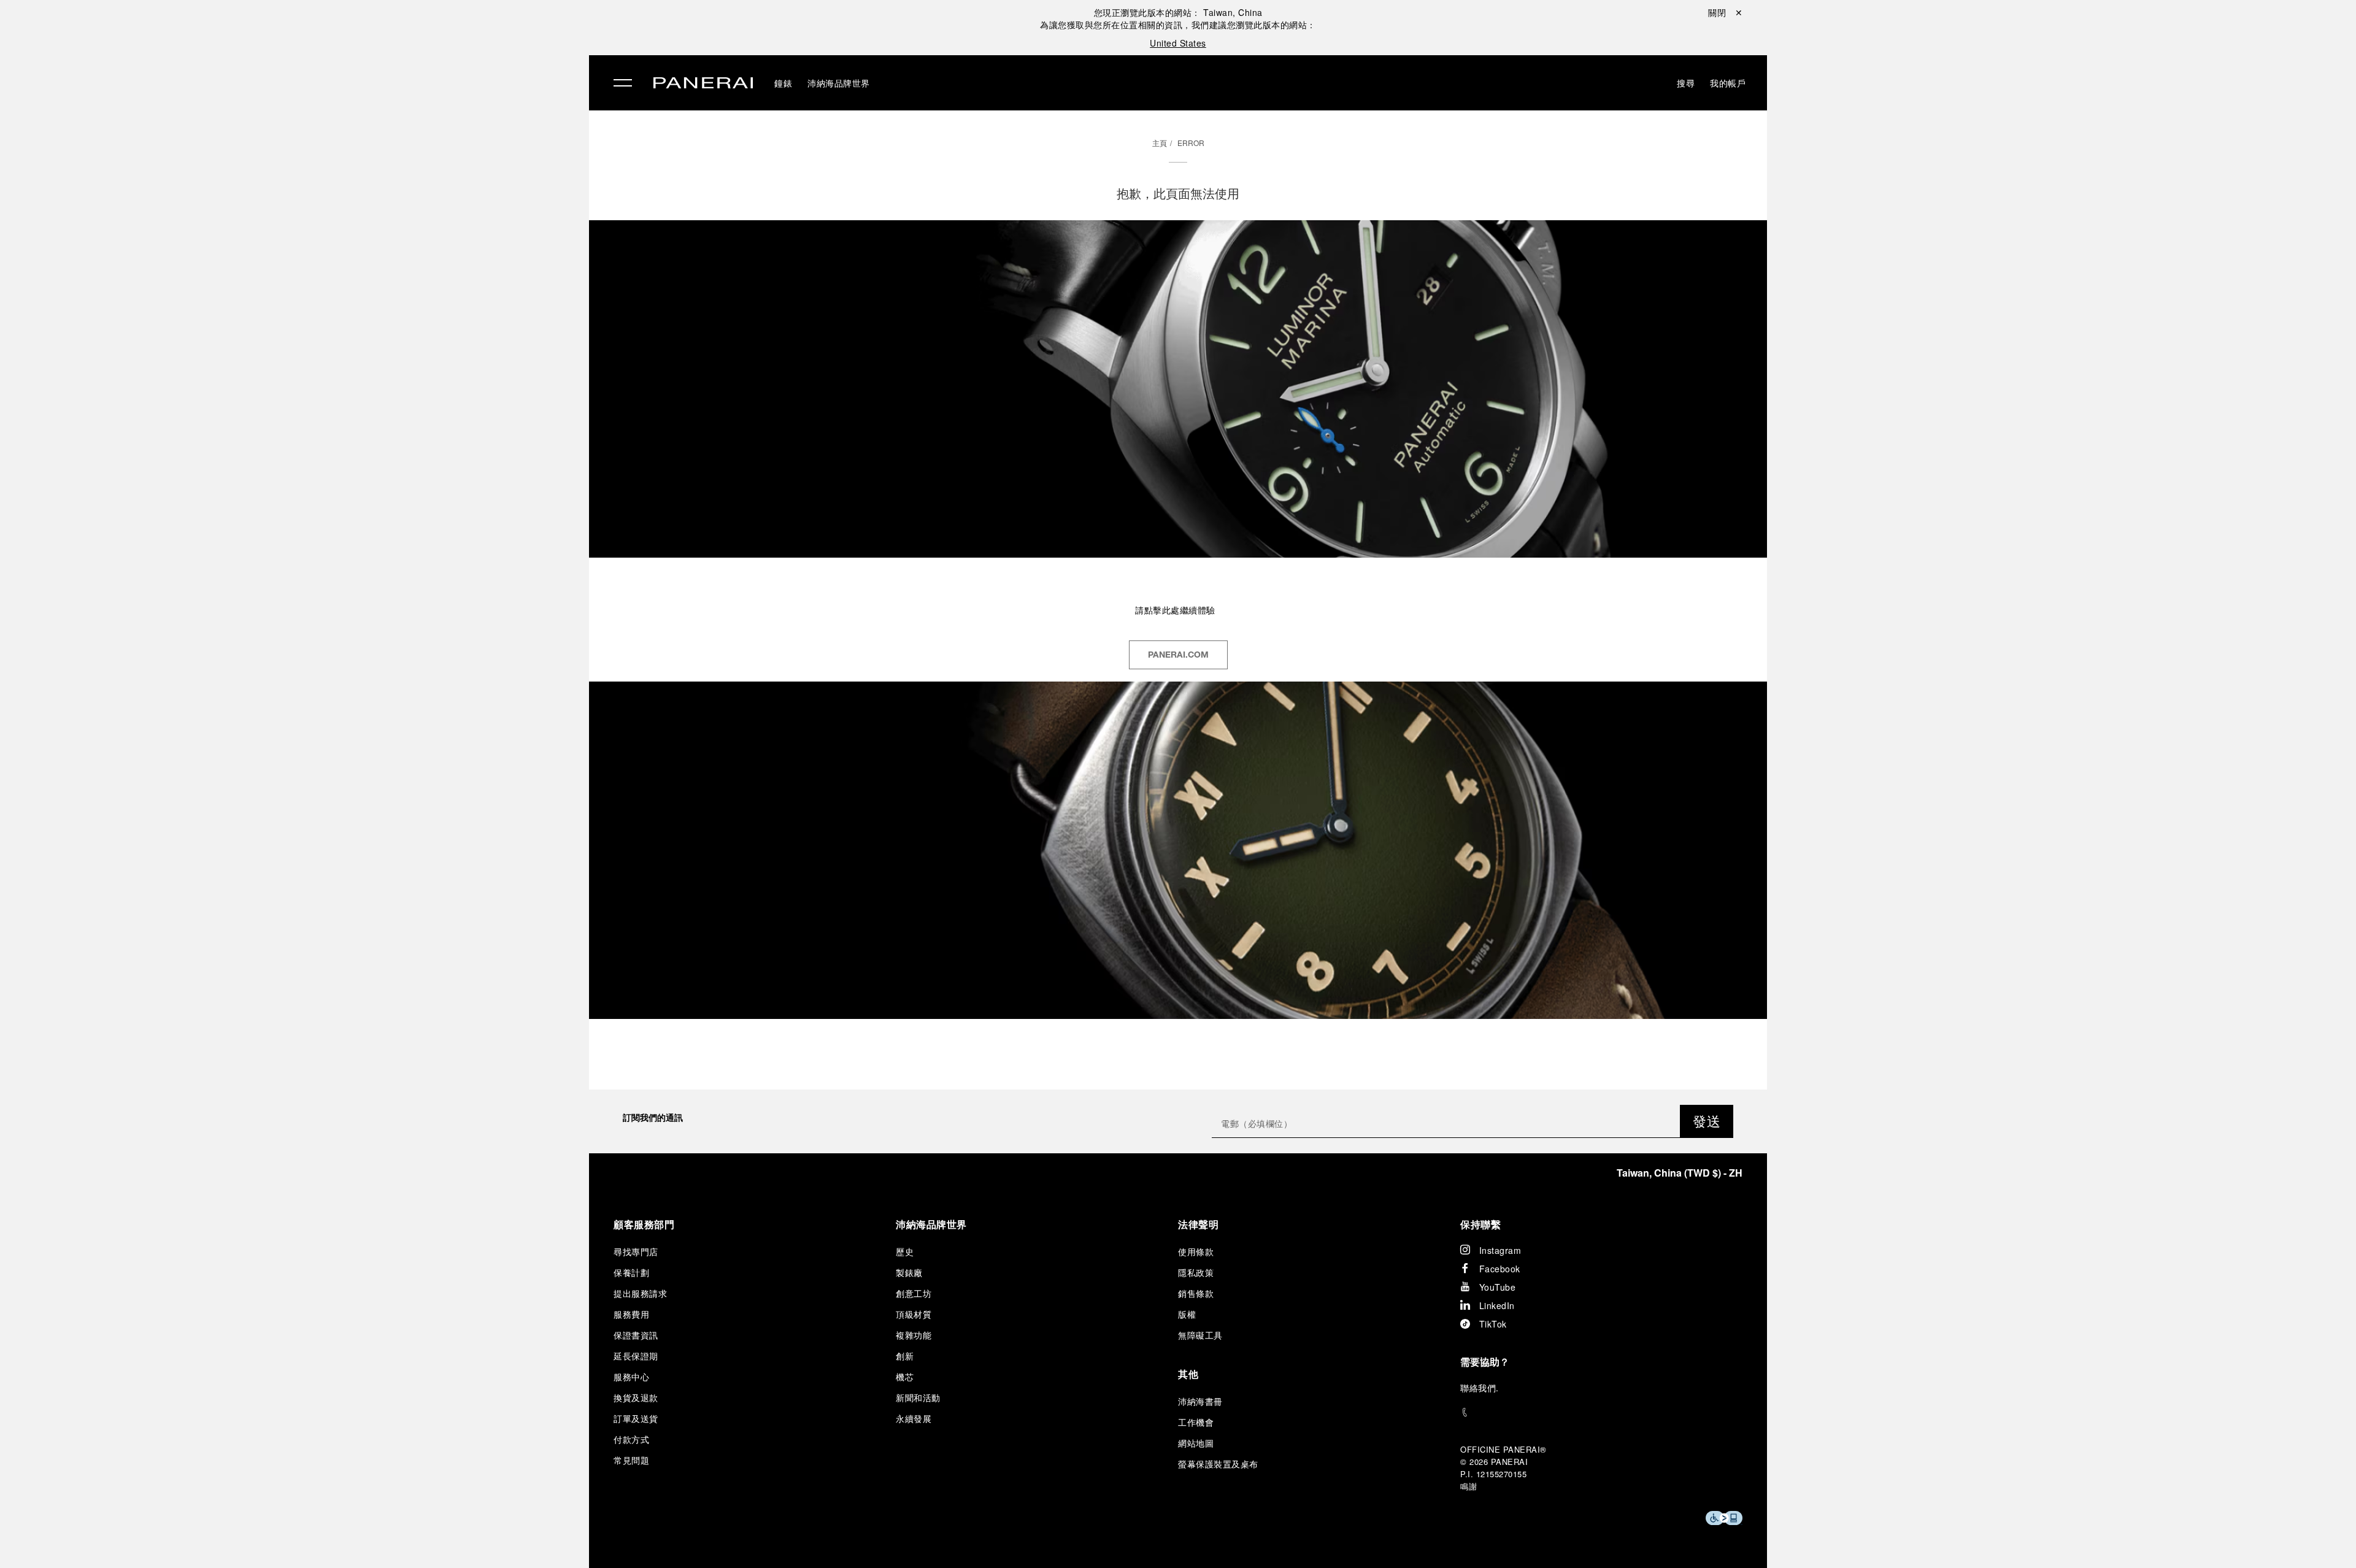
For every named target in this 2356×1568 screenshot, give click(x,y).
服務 (331, 179)
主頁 (1160, 143)
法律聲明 (1198, 1224)
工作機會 (1196, 1422)
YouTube (1498, 1287)
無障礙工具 (1200, 1335)
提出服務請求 (640, 1293)
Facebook (1500, 1269)
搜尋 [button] (1686, 83)
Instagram (1500, 1250)
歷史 (905, 1251)
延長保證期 (636, 1356)
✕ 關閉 (334, 32)
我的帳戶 (1728, 83)
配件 (331, 94)
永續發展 (342, 207)
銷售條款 (1196, 1293)
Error (1191, 143)
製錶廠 (909, 1272)
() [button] (1680, 1173)
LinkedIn (1497, 1305)
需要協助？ (1485, 1362)
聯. (1480, 1388)
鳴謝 (1469, 1486)
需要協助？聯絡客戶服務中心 (379, 1538)
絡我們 (1483, 1388)
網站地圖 (1196, 1443)
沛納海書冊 (1200, 1401)
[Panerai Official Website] (703, 84)
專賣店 (337, 150)
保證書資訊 (636, 1335)
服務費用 (631, 1314)
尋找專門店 (636, 1251)
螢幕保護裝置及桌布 (1218, 1464)
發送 (1707, 1120)
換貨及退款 (636, 1397)
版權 (1187, 1314)
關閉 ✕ (1725, 12)
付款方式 (631, 1439)
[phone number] (1601, 1412)
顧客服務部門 (644, 1224)
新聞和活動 (918, 1397)
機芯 (905, 1377)
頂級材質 (914, 1314)
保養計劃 (631, 1272)
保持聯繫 (1480, 1224)
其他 (1188, 1374)
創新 (905, 1356)
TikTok (1493, 1324)
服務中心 (631, 1377)
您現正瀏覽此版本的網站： (1178, 12)
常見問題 (631, 1460)
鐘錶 (331, 66)
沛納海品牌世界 (360, 122)
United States (1178, 43)
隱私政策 (1196, 1272)
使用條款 (1196, 1251)
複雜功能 (914, 1335)
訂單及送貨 (636, 1418)
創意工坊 (914, 1293)
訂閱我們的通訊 (653, 1117)
